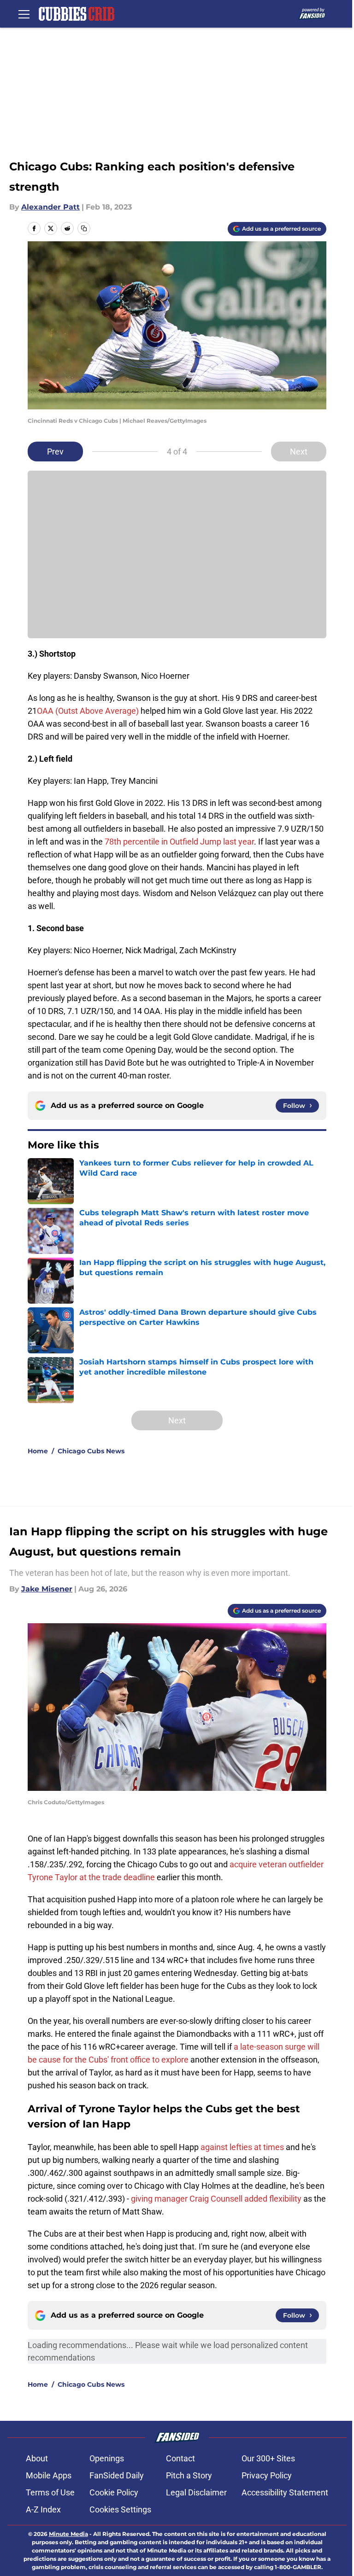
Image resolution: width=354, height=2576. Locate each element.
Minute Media (68, 2534)
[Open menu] (24, 14)
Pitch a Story (189, 2475)
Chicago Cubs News (91, 1451)
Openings (107, 2458)
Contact (180, 2458)
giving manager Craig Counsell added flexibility (217, 2199)
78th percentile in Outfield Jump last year (179, 842)
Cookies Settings (120, 2509)
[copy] (84, 228)
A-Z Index (43, 2509)
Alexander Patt (50, 207)
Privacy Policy (267, 2475)
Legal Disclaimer (196, 2492)
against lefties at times (242, 2147)
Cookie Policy (114, 2492)
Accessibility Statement (285, 2492)
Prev (55, 452)
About (37, 2458)
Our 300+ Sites (268, 2458)
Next (299, 452)
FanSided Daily (117, 2475)
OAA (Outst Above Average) (88, 711)
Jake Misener (47, 1589)
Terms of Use (50, 2492)
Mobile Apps (49, 2475)
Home (38, 1451)
